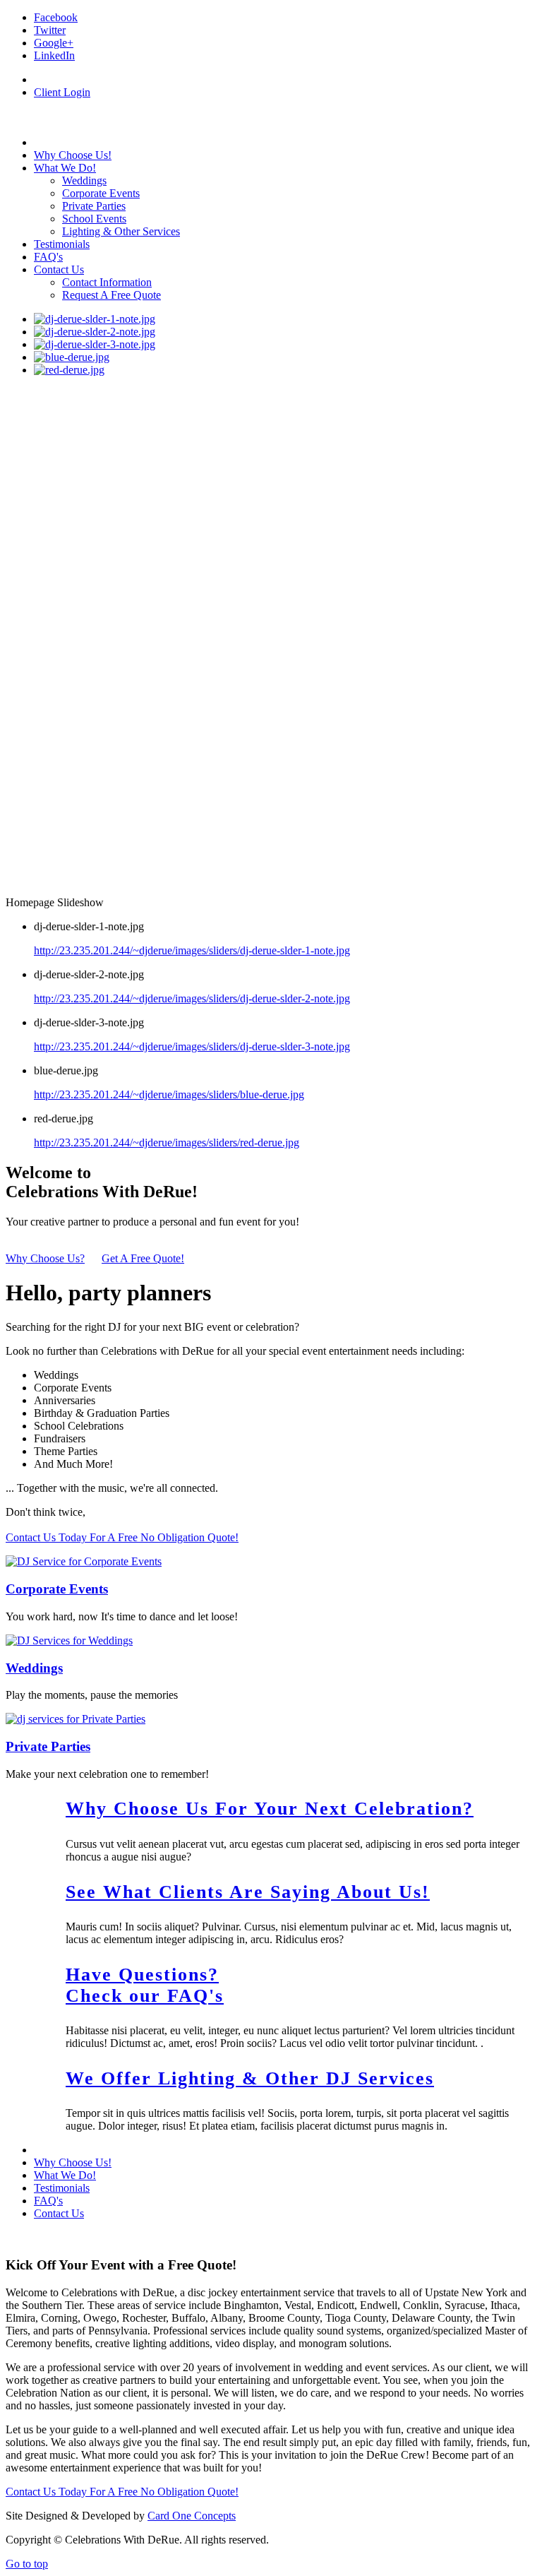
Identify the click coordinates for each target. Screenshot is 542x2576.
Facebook (56, 17)
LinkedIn (54, 55)
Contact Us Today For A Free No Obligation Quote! (122, 1537)
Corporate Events (57, 1589)
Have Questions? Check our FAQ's (145, 1985)
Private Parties (48, 1746)
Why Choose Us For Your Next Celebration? (270, 1809)
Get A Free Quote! (143, 1258)
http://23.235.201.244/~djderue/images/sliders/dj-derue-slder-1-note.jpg (192, 950)
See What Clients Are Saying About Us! (248, 1892)
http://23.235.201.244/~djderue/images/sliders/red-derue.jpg (167, 1142)
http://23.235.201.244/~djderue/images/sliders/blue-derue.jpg (169, 1094)
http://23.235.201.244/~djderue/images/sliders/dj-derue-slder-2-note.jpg (192, 998)
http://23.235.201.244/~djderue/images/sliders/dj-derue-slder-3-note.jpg (192, 1046)
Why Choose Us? (45, 1258)
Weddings (34, 1668)
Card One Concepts (192, 2516)
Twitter (50, 30)
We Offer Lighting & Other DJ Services (250, 2078)
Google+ (54, 43)
